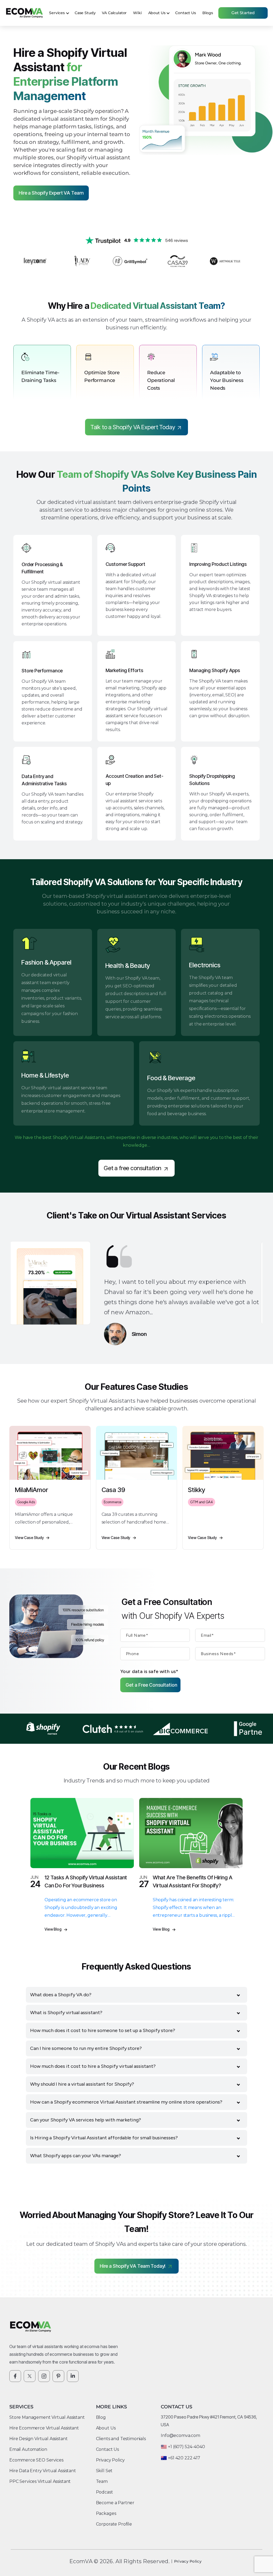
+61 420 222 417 (184, 2458)
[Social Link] (15, 2376)
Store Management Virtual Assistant (47, 2417)
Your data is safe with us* (149, 1671)
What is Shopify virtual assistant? (66, 2013)
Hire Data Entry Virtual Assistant (43, 2471)
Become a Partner (115, 2503)
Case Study (85, 13)
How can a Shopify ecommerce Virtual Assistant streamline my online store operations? (126, 2102)
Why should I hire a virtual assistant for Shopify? (82, 2084)
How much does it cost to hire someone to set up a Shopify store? (103, 2030)
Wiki (137, 13)
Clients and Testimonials (121, 2439)
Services (57, 13)
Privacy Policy (110, 2460)
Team (102, 2481)
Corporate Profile (114, 2524)
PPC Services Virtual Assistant (40, 2481)
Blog (101, 2417)
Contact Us (185, 13)
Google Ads (26, 1502)
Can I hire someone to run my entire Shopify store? (86, 2048)
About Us (157, 13)
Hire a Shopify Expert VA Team (51, 193)
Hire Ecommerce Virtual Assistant (44, 2428)
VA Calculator (114, 13)
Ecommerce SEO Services (36, 2460)
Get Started (243, 13)
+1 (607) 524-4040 (186, 2447)
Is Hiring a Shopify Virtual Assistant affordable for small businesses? (104, 2138)
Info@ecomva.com (180, 2435)
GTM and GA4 (201, 1502)
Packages (106, 2513)
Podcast (105, 2492)
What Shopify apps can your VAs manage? (76, 2156)
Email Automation (28, 2449)
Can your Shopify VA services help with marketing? (86, 2120)
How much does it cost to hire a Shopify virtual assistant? (93, 2066)
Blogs (208, 13)
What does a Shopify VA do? (61, 1995)
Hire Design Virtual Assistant (38, 2439)
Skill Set (104, 2471)
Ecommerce (113, 1502)
